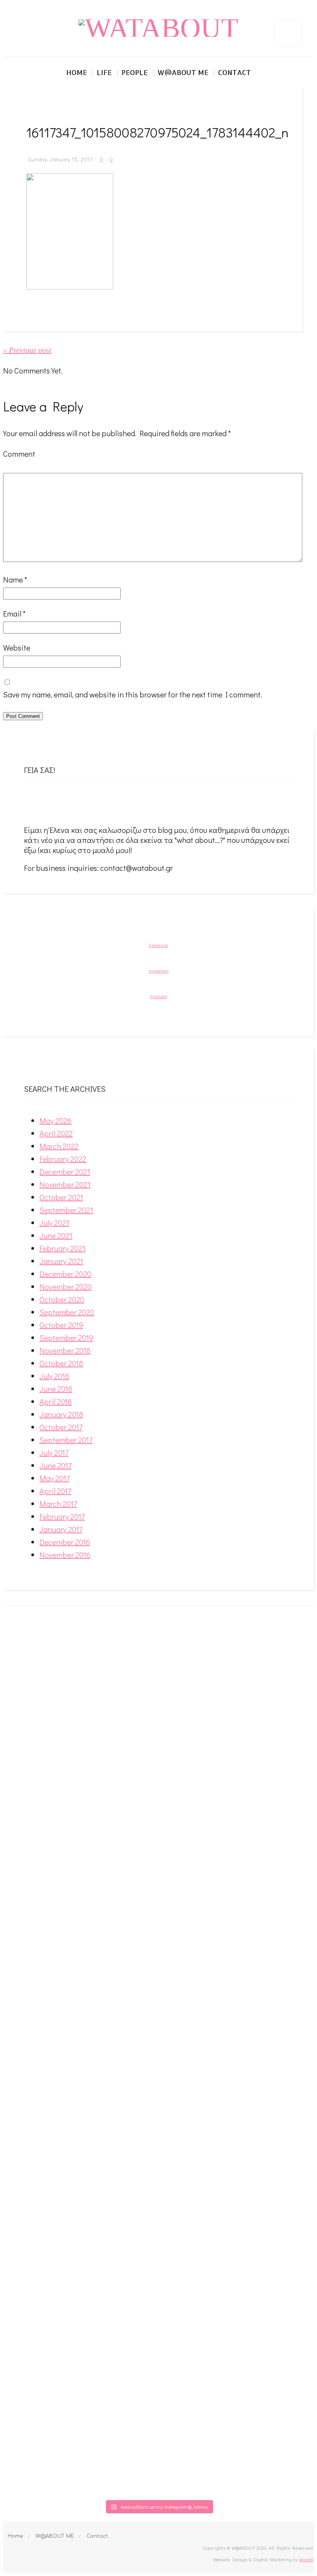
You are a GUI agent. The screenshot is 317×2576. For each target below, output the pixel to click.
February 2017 (62, 1516)
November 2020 (66, 1286)
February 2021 (62, 1248)
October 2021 (61, 1197)
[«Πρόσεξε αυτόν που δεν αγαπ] (221, 2056)
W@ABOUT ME (55, 2536)
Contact (234, 72)
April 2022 (56, 1133)
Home (77, 72)
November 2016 (65, 1555)
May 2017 (55, 1478)
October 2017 (61, 1427)
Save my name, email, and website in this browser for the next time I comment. (133, 694)
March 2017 (58, 1504)
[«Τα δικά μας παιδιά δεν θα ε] (34, 2031)
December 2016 (65, 1542)
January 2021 (61, 1261)
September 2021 (66, 1210)
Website (17, 647)
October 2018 (61, 1363)
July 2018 (54, 1376)
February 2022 (63, 1159)
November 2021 (65, 1184)
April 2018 (56, 1401)
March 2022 (59, 1146)
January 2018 (61, 1414)
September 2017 (66, 1440)
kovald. (307, 2559)
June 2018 (56, 1389)
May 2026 (55, 1120)
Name (15, 579)
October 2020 (62, 1299)
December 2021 (65, 1172)
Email (14, 613)
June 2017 (55, 1465)
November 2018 (65, 1350)
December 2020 (65, 1274)
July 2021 (54, 1223)
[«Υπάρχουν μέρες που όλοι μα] (283, 2051)
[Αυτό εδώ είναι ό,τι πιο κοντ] (96, 1673)
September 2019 (66, 1338)
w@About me (183, 72)
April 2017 (55, 1491)
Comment (19, 454)
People (135, 72)
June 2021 (56, 1235)
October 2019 (61, 1325)
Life (104, 72)
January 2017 (61, 1529)
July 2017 (54, 1452)
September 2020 (67, 1312)
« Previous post (27, 350)
